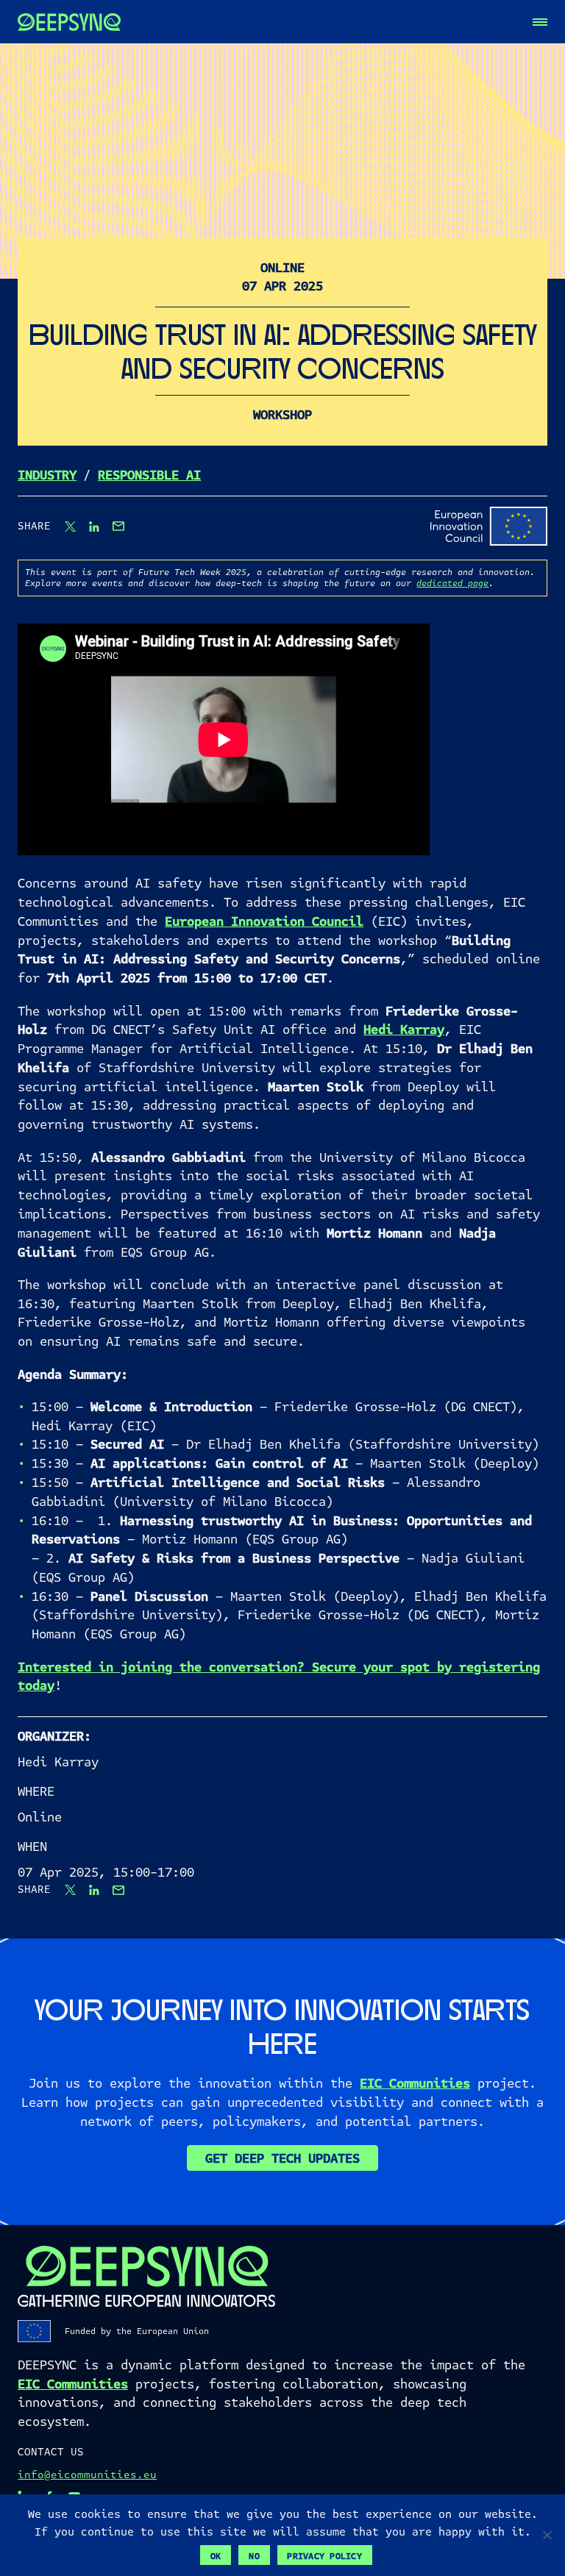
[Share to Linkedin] (94, 527)
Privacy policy (324, 2556)
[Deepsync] (69, 22)
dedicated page (452, 583)
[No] (547, 2535)
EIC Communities (415, 2083)
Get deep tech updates (282, 2158)
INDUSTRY (47, 475)
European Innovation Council (264, 921)
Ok (216, 2556)
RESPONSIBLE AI (149, 475)
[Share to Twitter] (70, 527)
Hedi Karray (404, 1030)
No (254, 2556)
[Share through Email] (118, 526)
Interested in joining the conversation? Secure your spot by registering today (279, 1677)
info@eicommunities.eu (87, 2475)
